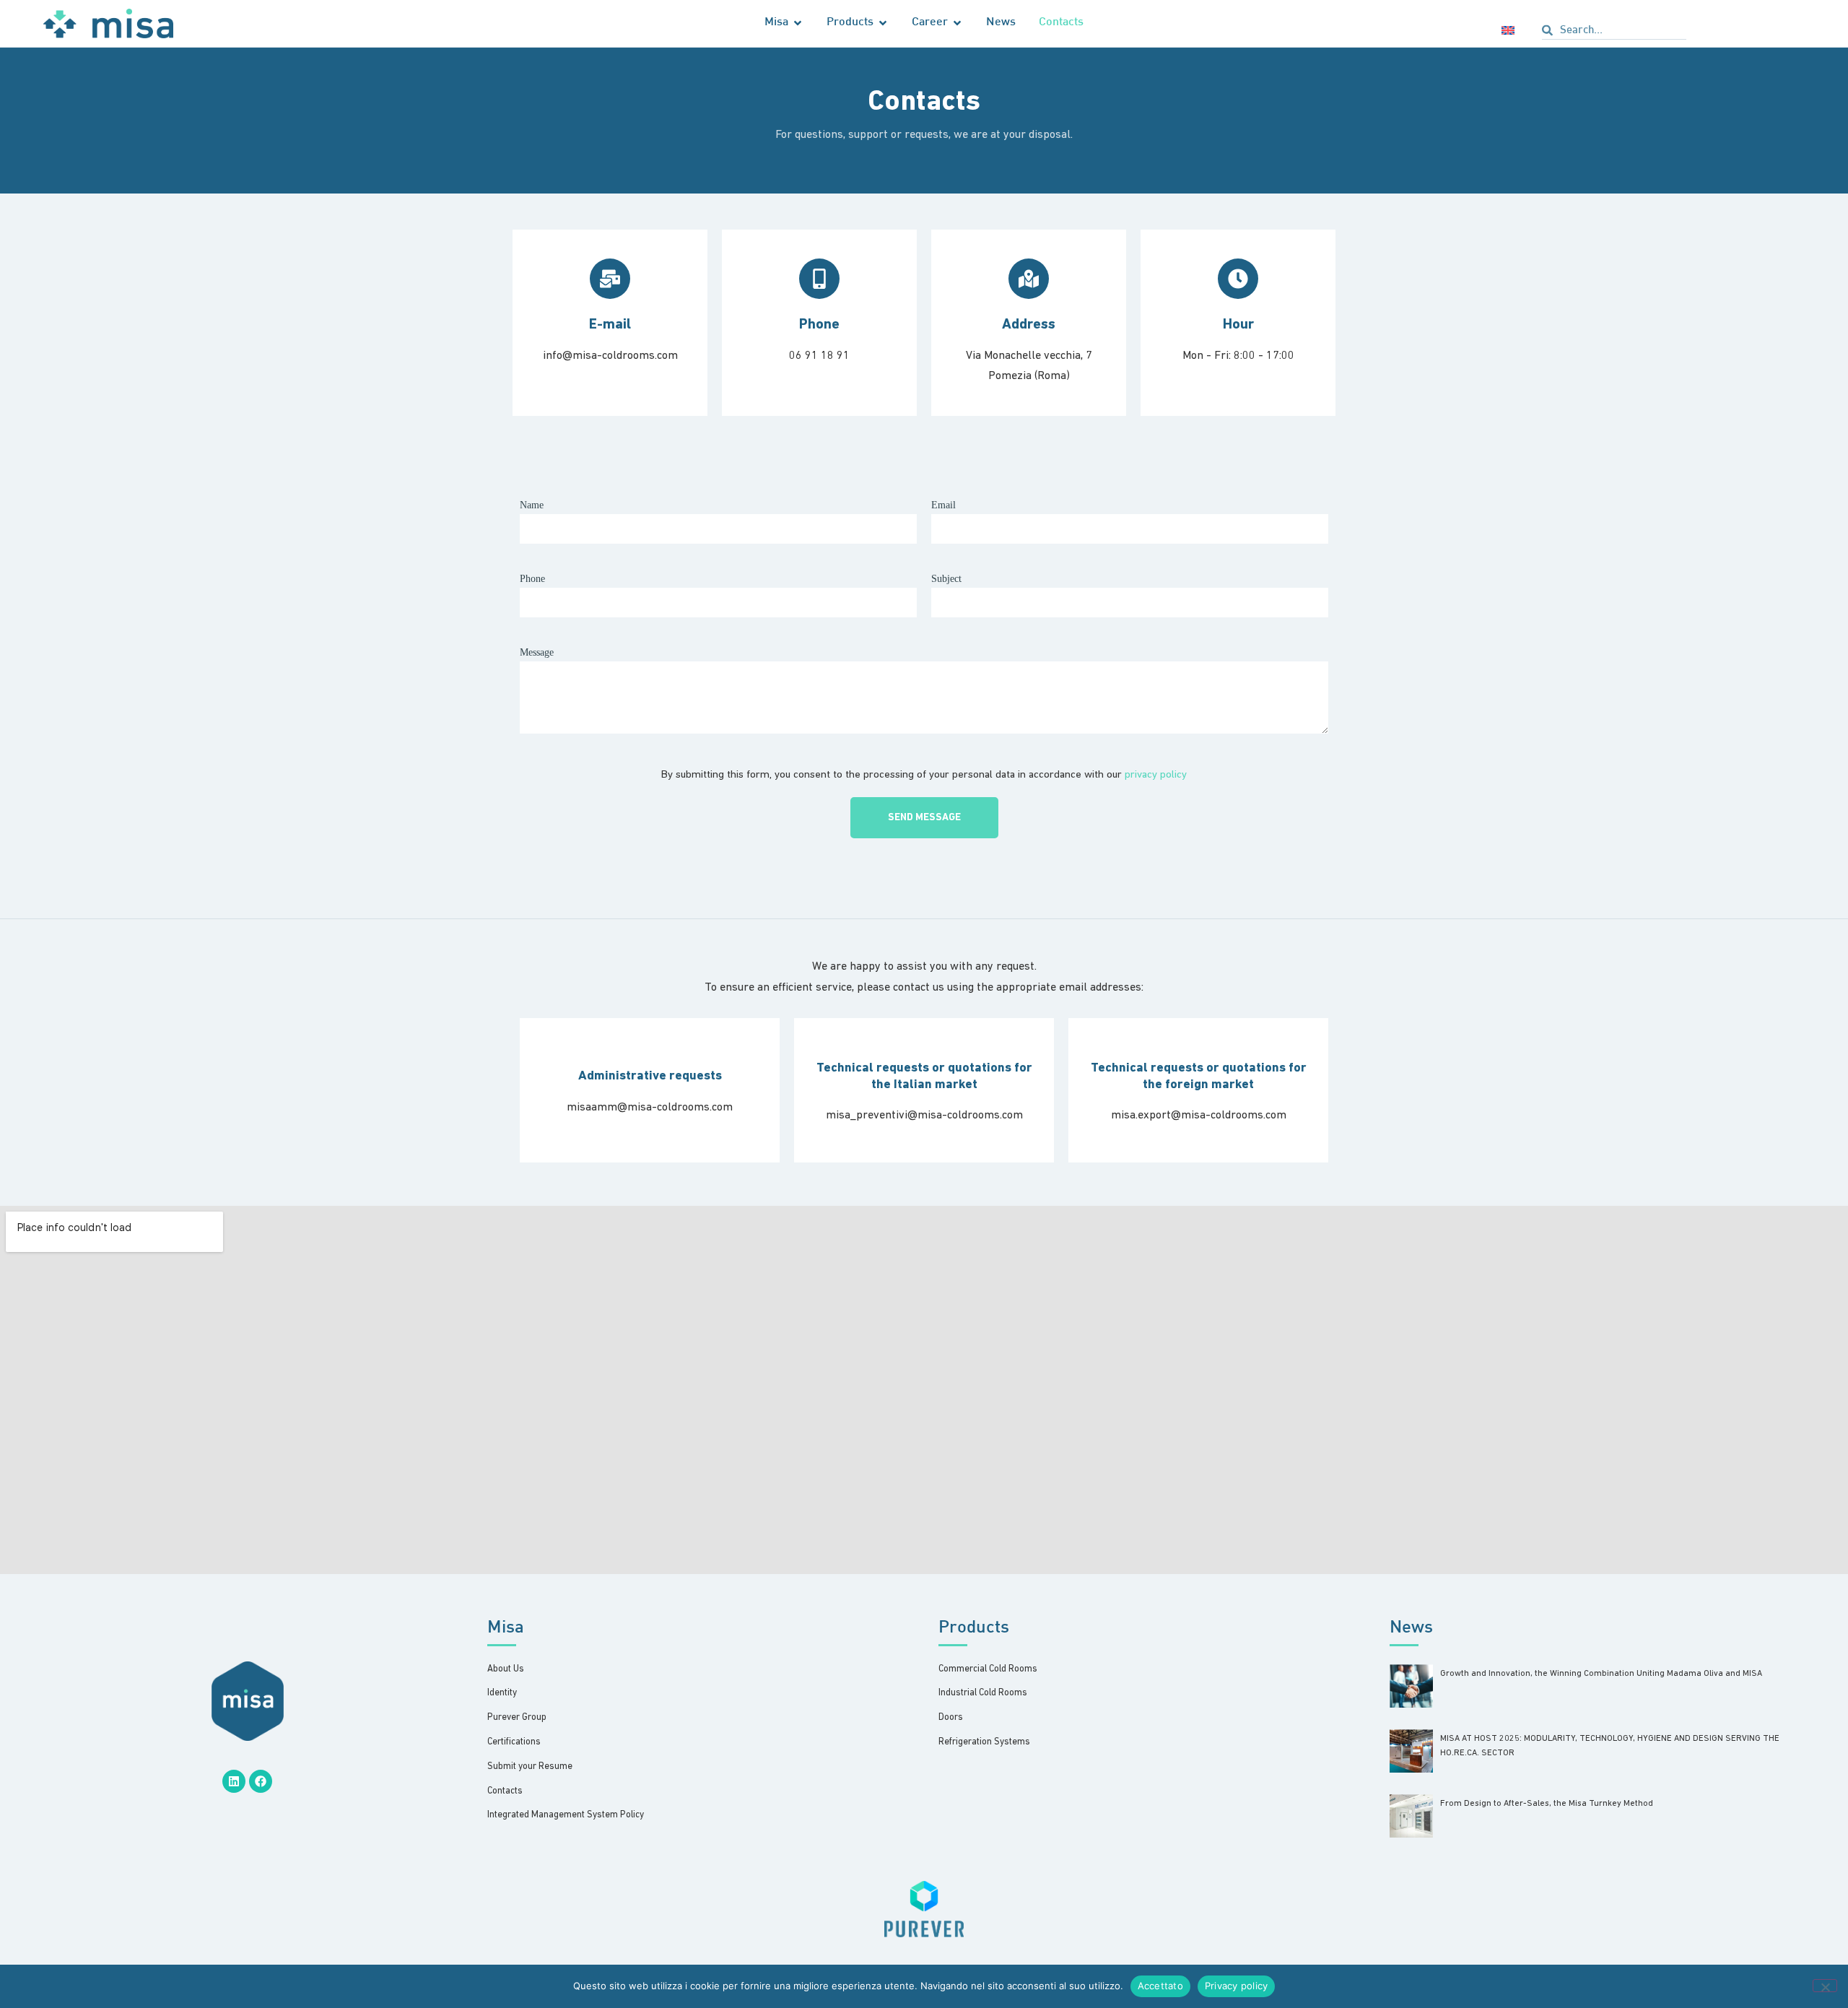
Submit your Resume (530, 1766)
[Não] (1825, 1986)
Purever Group (517, 1717)
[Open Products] (883, 23)
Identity (502, 1693)
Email (943, 505)
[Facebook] (261, 1781)
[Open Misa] (798, 23)
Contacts (505, 1791)
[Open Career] (957, 23)
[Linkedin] (234, 1781)
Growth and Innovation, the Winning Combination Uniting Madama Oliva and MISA (1601, 1674)
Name (532, 505)
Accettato (1160, 1986)
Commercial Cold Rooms (988, 1669)
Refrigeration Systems (984, 1742)
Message (537, 652)
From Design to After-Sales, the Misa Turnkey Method (1547, 1804)
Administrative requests (650, 1077)
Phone (532, 579)
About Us (506, 1669)
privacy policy (1156, 775)
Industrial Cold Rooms (983, 1693)
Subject (946, 579)
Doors (951, 1717)
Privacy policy (1237, 1986)
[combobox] (1614, 32)
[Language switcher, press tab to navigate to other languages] (1511, 30)
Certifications (514, 1742)
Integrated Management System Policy (566, 1815)
